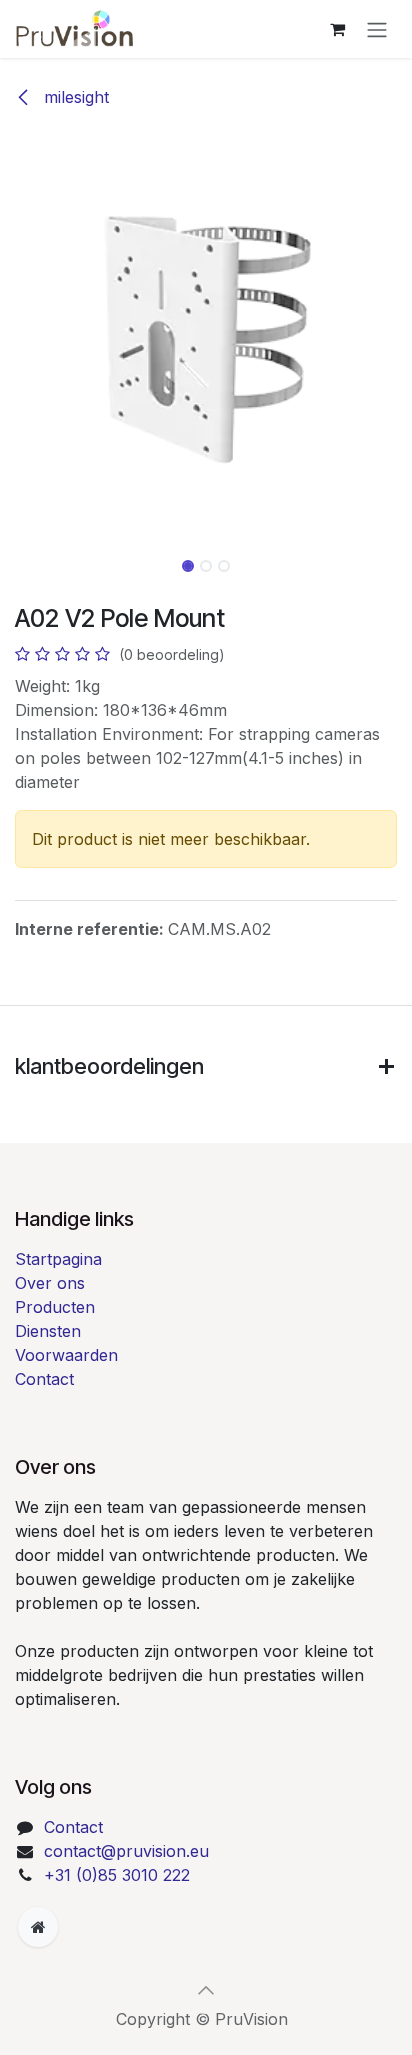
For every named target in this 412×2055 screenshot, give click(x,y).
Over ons (50, 1283)
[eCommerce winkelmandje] (337, 29)
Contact (44, 1379)
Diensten (48, 1331)
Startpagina (58, 1259)
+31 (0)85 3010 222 (117, 1875)
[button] (20, 338)
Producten (55, 1307)
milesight (74, 97)
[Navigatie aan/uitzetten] (377, 29)
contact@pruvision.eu (126, 1851)
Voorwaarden (66, 1355)
